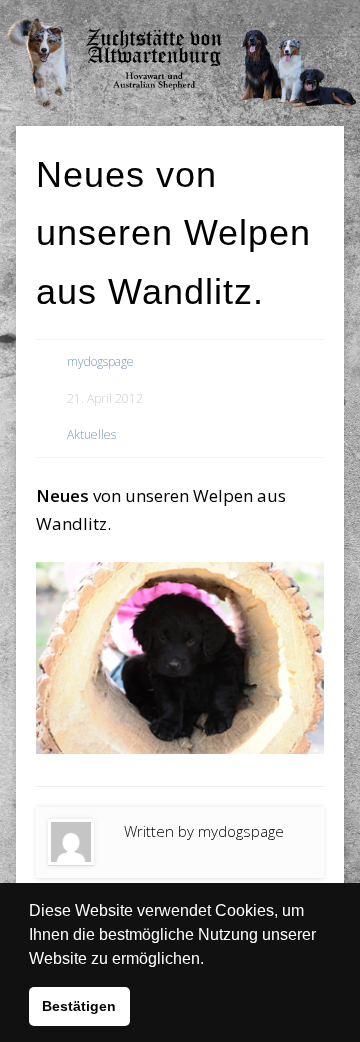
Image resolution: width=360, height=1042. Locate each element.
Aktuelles (91, 434)
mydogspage (100, 361)
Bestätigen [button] (79, 1006)
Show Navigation (290, 20)
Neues (62, 495)
